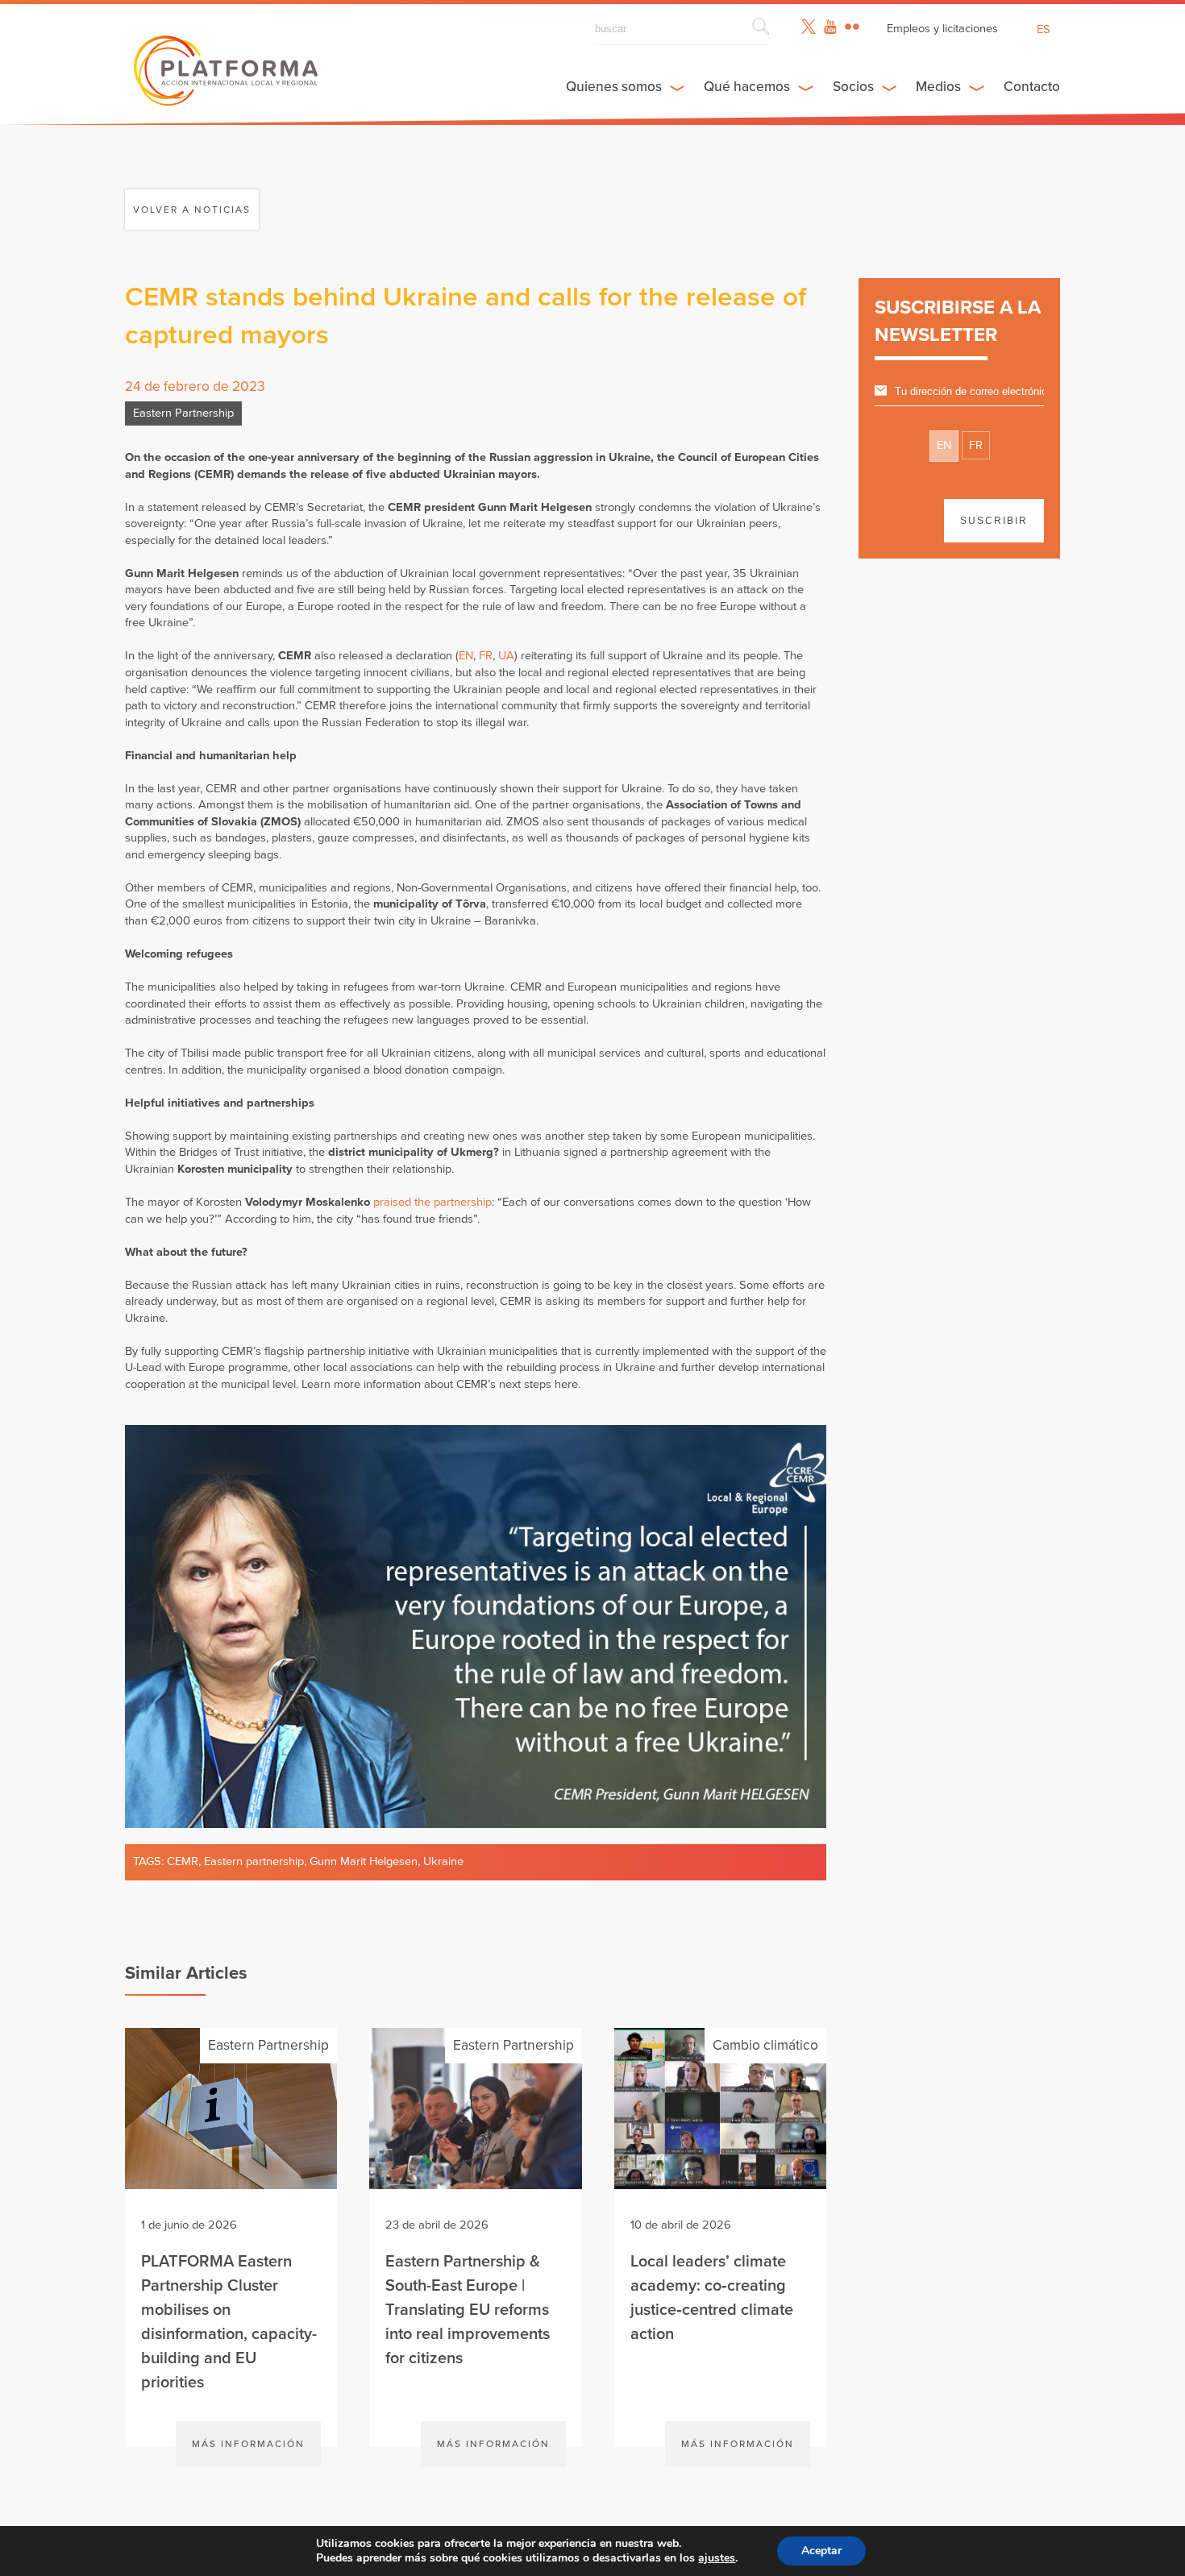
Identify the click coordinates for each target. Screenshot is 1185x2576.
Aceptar (821, 2551)
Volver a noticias (192, 210)
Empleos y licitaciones (942, 29)
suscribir (994, 521)
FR (486, 656)
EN (466, 656)
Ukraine (443, 1861)
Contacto (1032, 87)
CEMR (183, 1861)
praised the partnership (432, 1202)
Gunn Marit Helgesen (364, 1861)
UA (506, 656)
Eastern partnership (254, 1861)
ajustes (717, 2558)
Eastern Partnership (183, 413)
